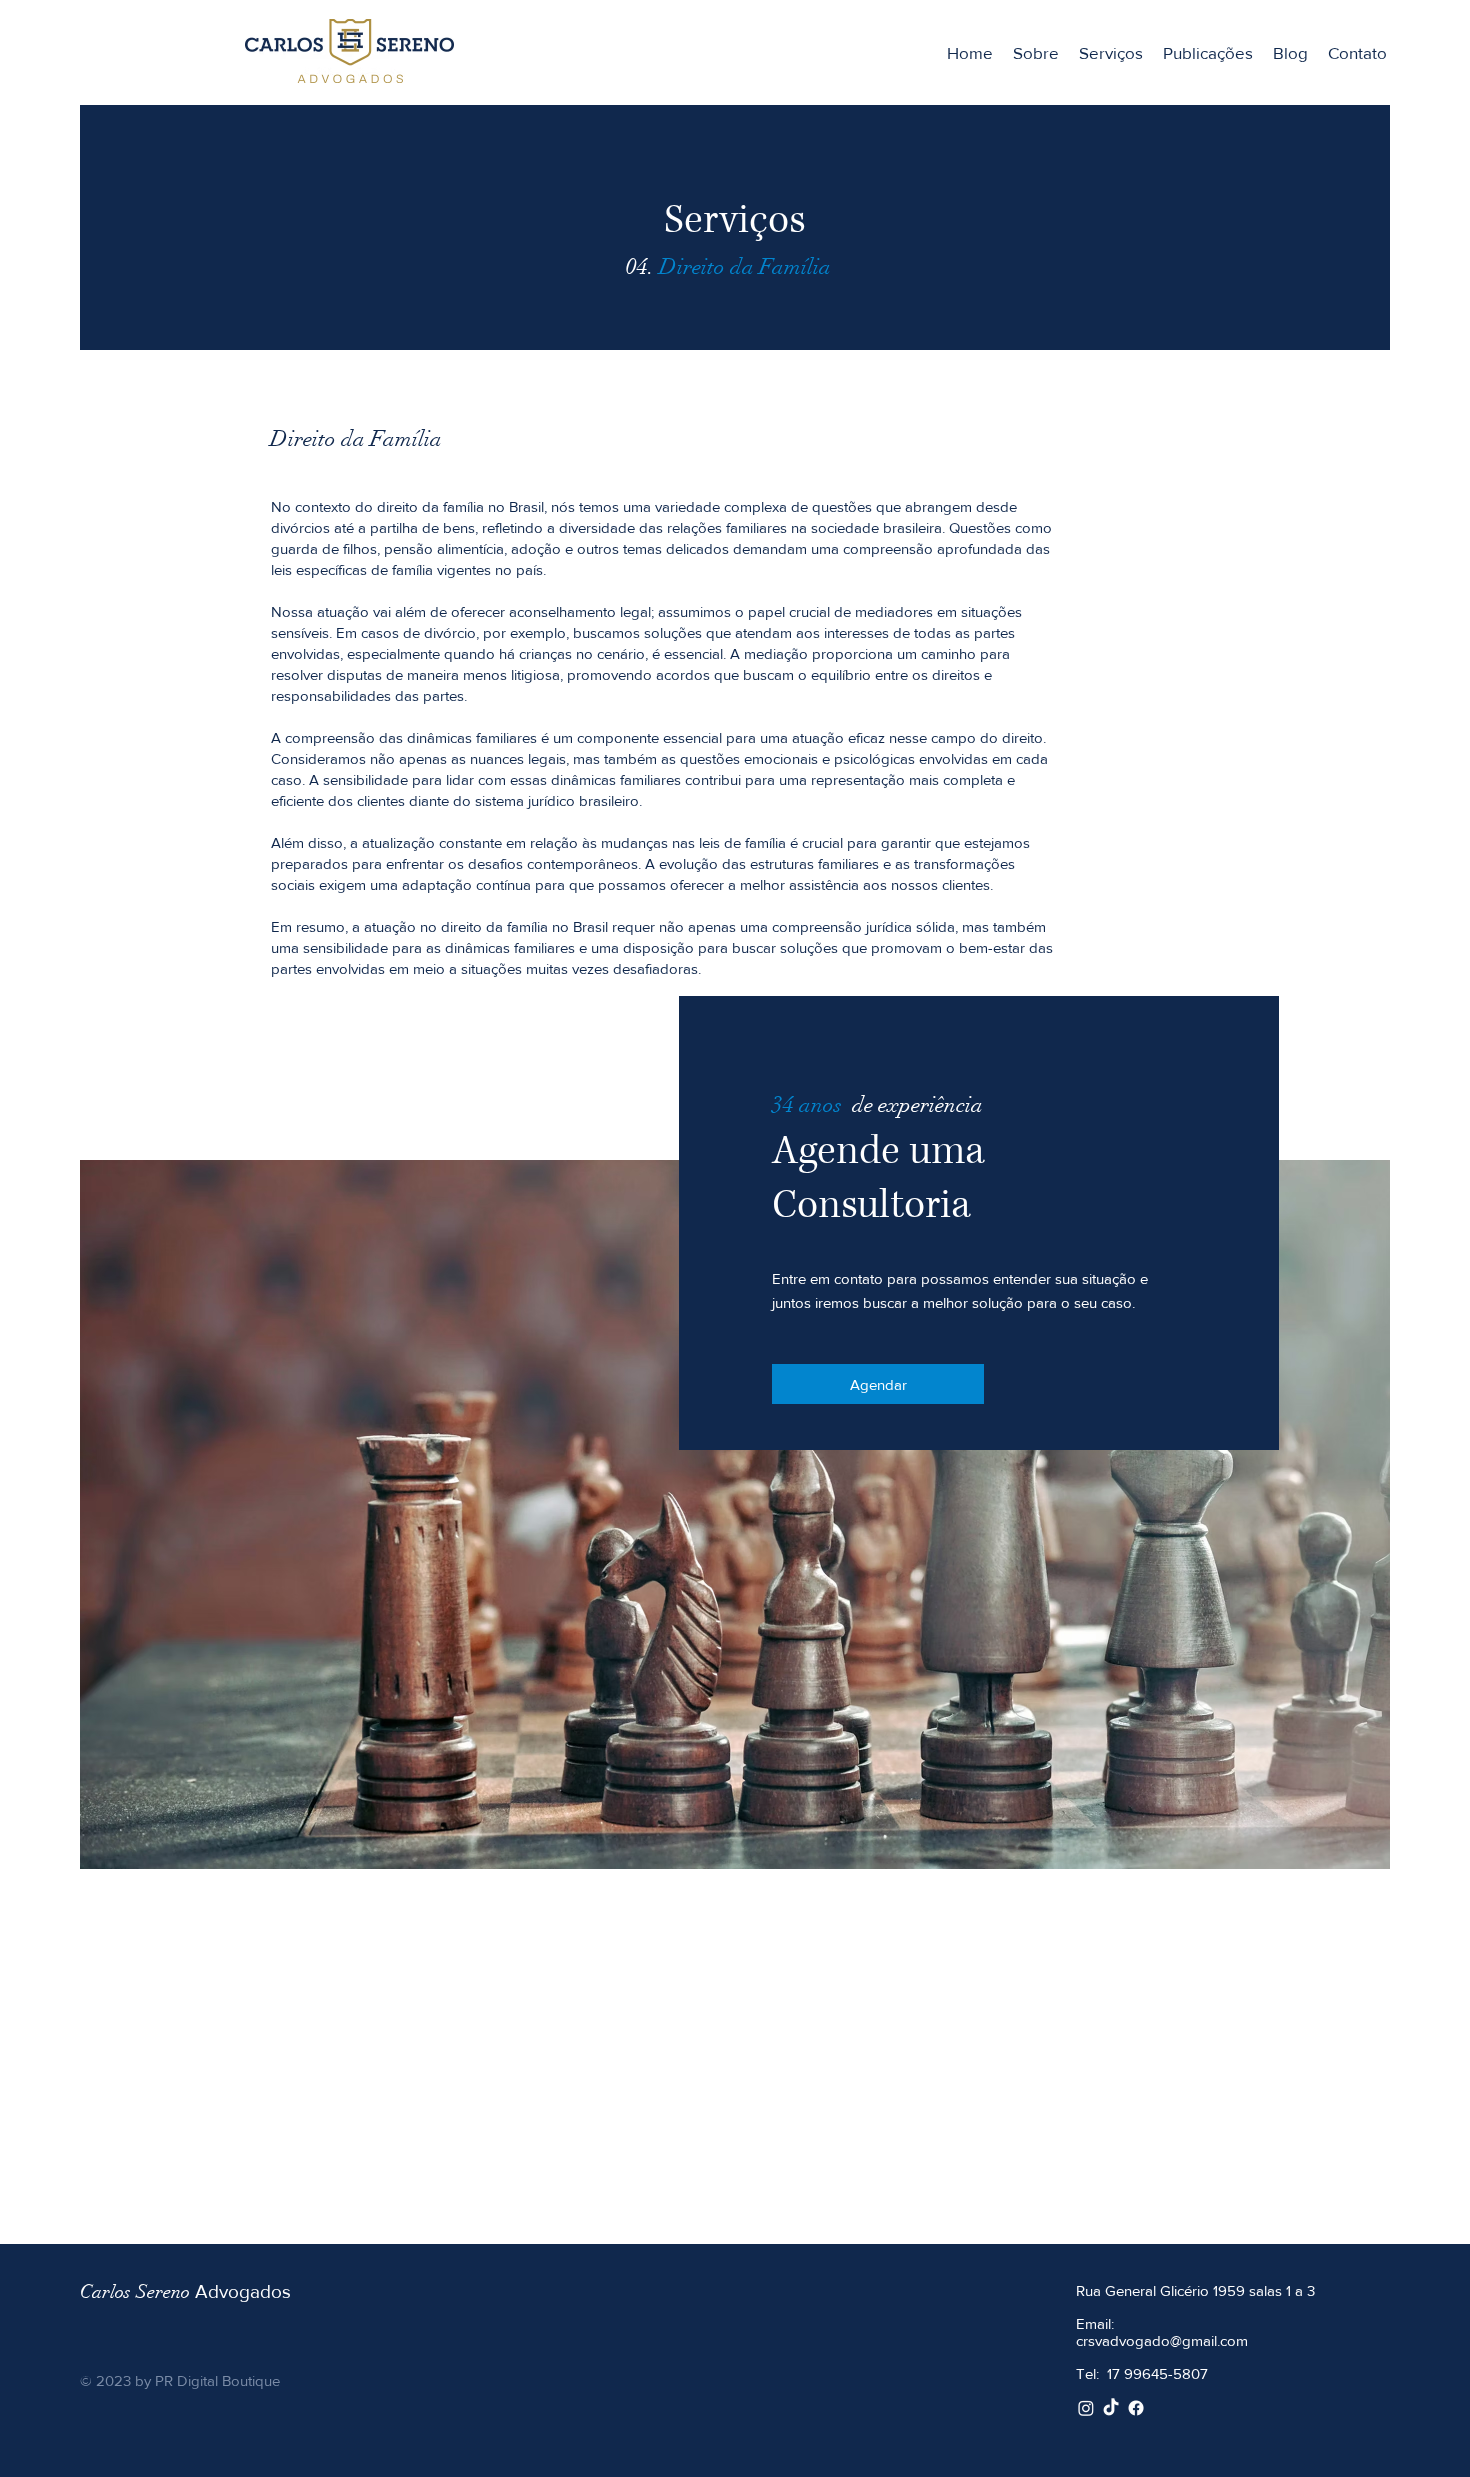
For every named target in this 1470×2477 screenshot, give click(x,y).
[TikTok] (1111, 2408)
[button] (1111, 53)
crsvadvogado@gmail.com (1162, 2340)
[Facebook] (1136, 2408)
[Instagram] (1086, 2408)
